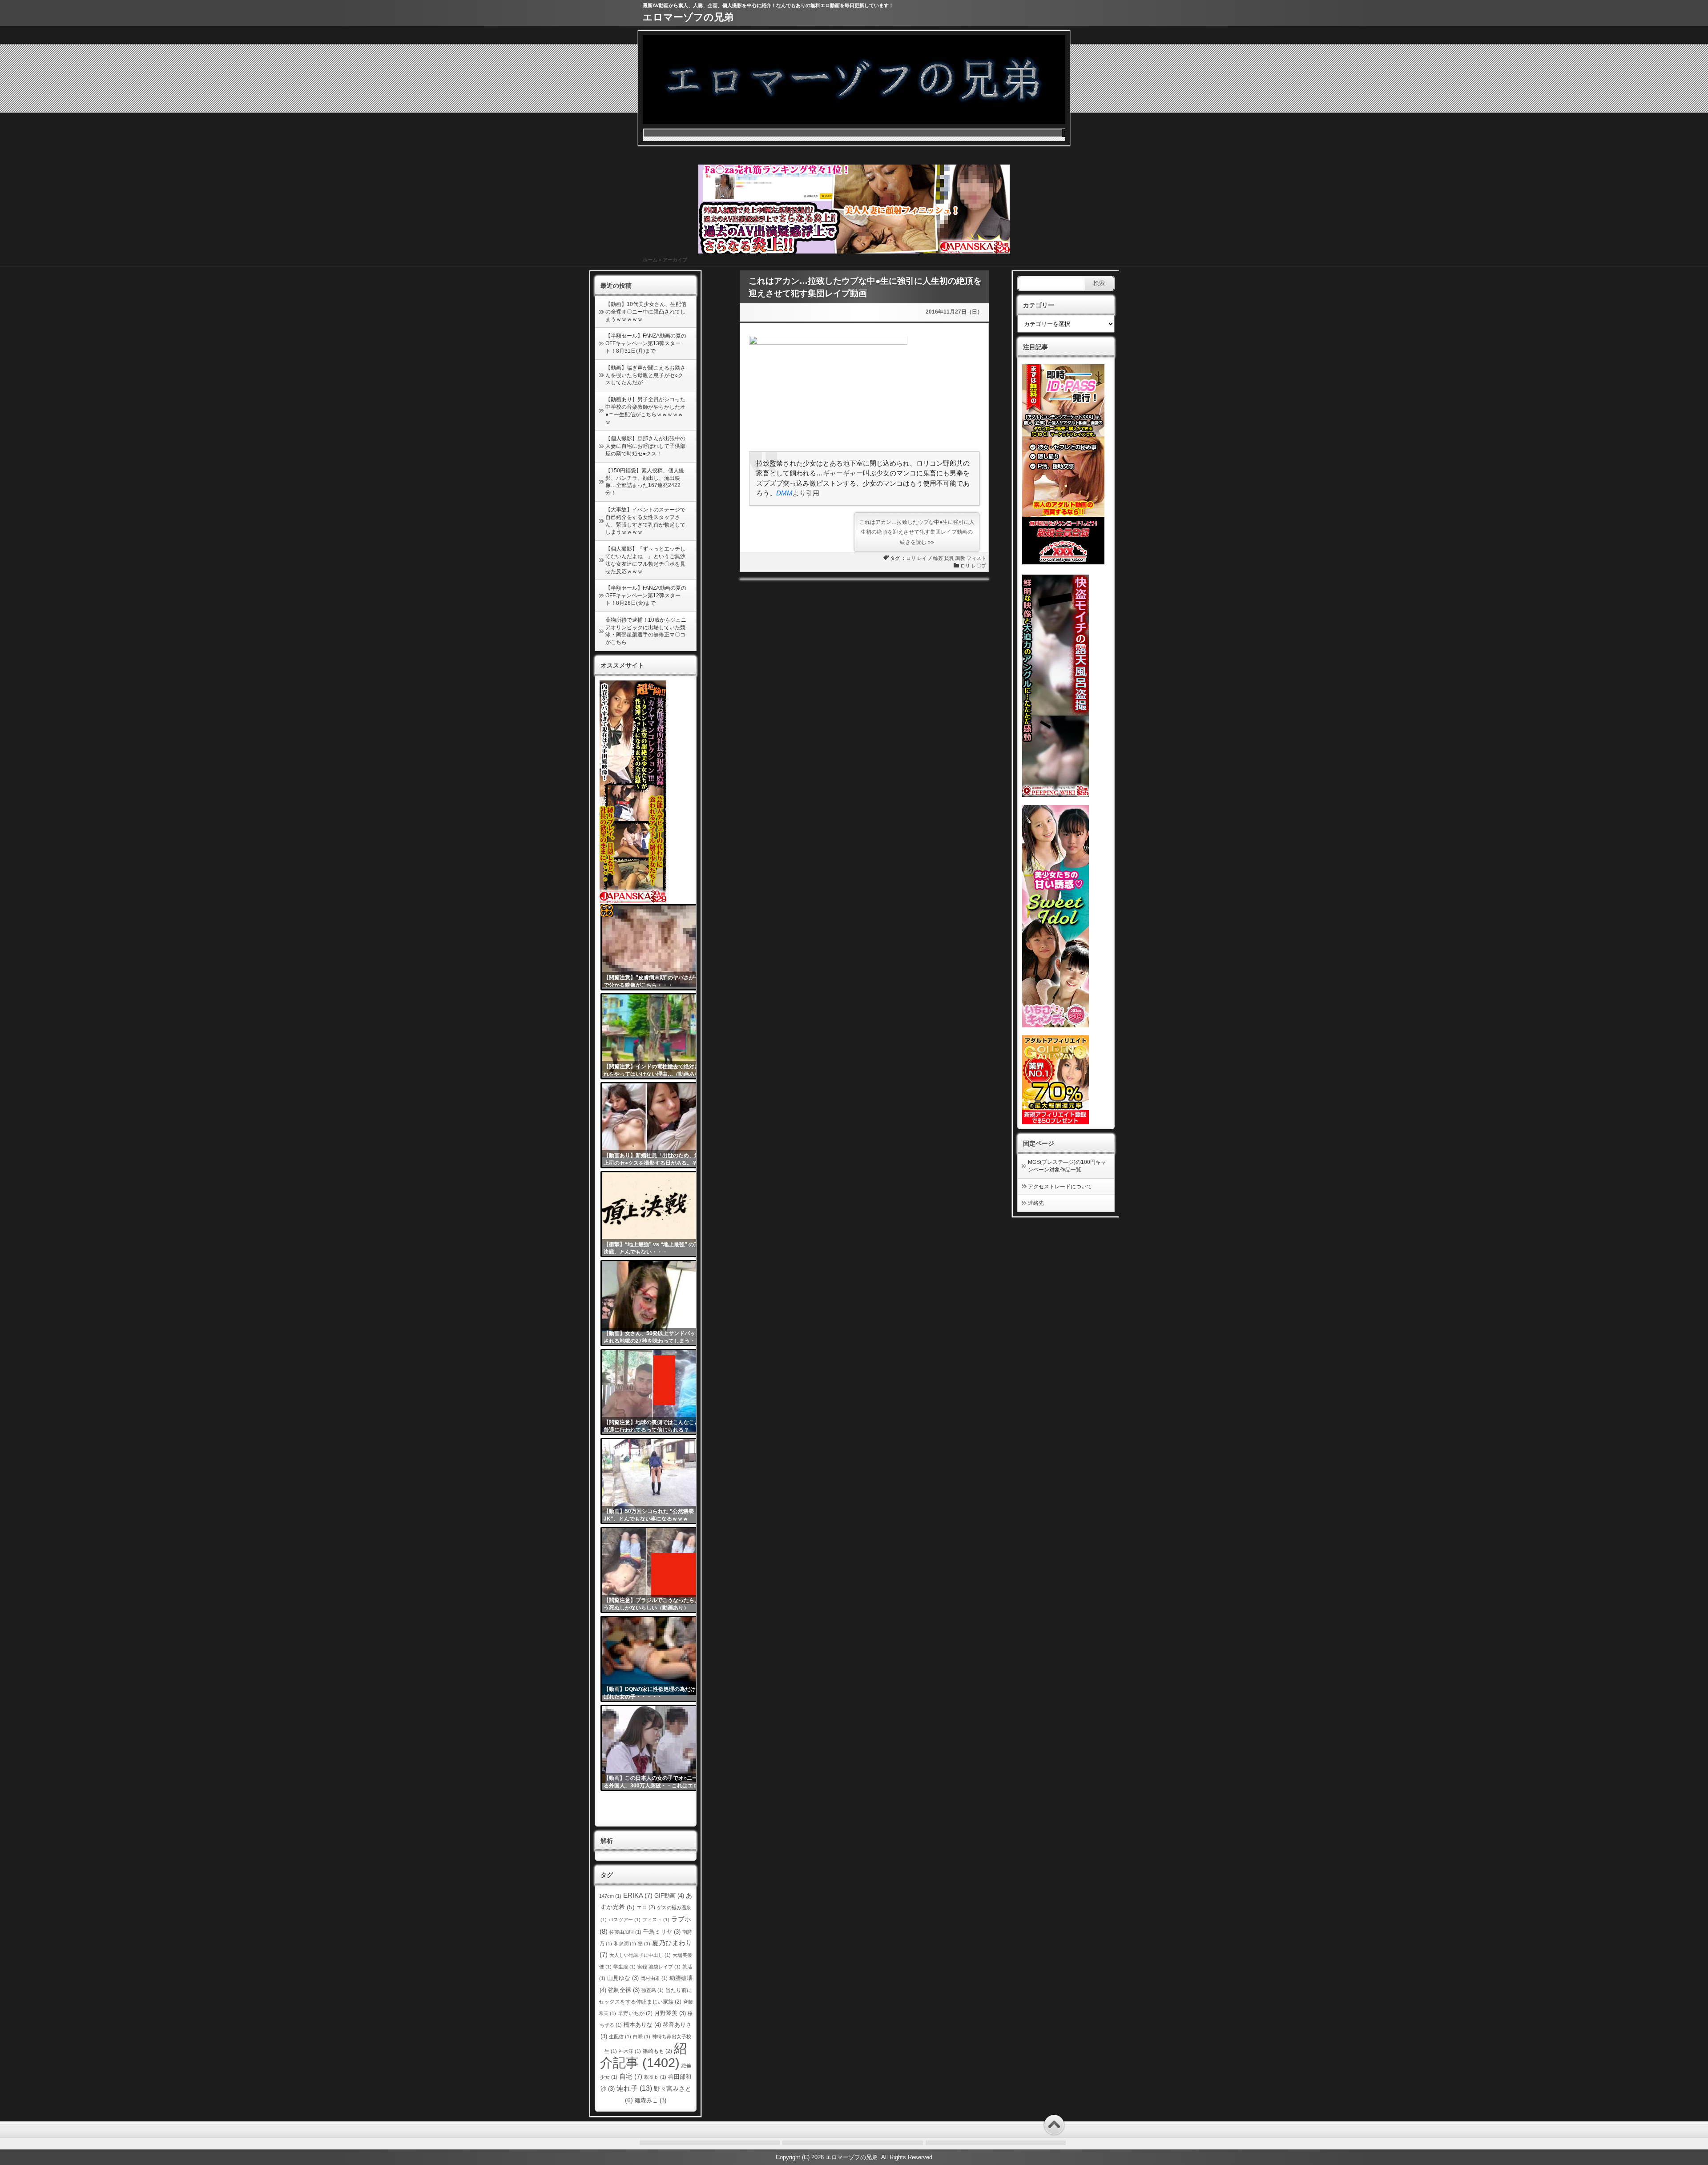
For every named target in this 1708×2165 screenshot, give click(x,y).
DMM (784, 493)
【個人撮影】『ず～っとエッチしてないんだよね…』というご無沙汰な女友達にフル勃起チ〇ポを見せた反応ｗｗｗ (645, 560)
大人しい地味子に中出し (640, 1955)
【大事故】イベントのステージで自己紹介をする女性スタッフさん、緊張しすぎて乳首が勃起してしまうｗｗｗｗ (645, 521)
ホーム (650, 260)
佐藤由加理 (625, 1932)
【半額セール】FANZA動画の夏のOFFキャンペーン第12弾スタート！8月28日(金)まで (646, 596)
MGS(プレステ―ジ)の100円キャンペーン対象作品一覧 (1067, 1166)
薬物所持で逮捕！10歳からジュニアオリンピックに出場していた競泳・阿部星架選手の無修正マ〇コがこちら (646, 631)
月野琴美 (670, 2013)
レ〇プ (979, 566)
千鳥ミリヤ (662, 1932)
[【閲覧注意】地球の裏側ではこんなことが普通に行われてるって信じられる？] (655, 1392)
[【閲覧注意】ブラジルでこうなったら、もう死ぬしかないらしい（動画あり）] (655, 1570)
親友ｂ (655, 2077)
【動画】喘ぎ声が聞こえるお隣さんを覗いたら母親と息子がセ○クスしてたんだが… (645, 375)
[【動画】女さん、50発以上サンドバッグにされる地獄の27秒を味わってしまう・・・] (655, 1303)
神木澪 (630, 2051)
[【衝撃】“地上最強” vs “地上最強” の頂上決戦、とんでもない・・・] (655, 1214)
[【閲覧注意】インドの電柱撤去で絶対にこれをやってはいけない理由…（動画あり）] (655, 1036)
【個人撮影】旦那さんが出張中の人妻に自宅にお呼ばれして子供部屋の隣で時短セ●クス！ (645, 446)
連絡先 (1036, 1203)
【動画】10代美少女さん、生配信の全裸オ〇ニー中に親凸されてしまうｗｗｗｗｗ (646, 312)
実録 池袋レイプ (659, 1967)
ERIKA (638, 1895)
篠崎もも (657, 2051)
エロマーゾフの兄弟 (688, 17)
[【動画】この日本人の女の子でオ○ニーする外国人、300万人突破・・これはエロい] (655, 1748)
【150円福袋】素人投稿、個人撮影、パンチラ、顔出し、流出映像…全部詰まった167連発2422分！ (645, 482)
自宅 (631, 2076)
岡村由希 (654, 1978)
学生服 (624, 1967)
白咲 (642, 2036)
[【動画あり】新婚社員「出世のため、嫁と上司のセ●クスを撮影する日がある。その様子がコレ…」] (655, 1125)
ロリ (911, 558)
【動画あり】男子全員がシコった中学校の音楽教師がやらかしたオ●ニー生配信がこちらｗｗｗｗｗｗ (645, 410)
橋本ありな (642, 2025)
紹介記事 (643, 2055)
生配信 (620, 2036)
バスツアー (624, 1920)
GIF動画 (669, 1896)
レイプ (924, 558)
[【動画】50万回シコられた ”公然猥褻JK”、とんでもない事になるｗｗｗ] (655, 1481)
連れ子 (634, 2088)
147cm (610, 1896)
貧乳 (949, 558)
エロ (646, 1907)
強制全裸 (624, 1990)
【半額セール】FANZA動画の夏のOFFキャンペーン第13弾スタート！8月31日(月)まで (646, 343)
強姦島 (653, 1990)
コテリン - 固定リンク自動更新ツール (607, 910)
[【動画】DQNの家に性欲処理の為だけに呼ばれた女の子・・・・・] (655, 1659)
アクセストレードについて (1060, 1187)
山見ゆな (623, 1978)
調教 (960, 558)
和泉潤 (625, 1944)
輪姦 (938, 558)
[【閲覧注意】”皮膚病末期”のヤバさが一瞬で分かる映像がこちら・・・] (655, 947)
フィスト (976, 558)
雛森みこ (651, 2101)
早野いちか (635, 2013)
